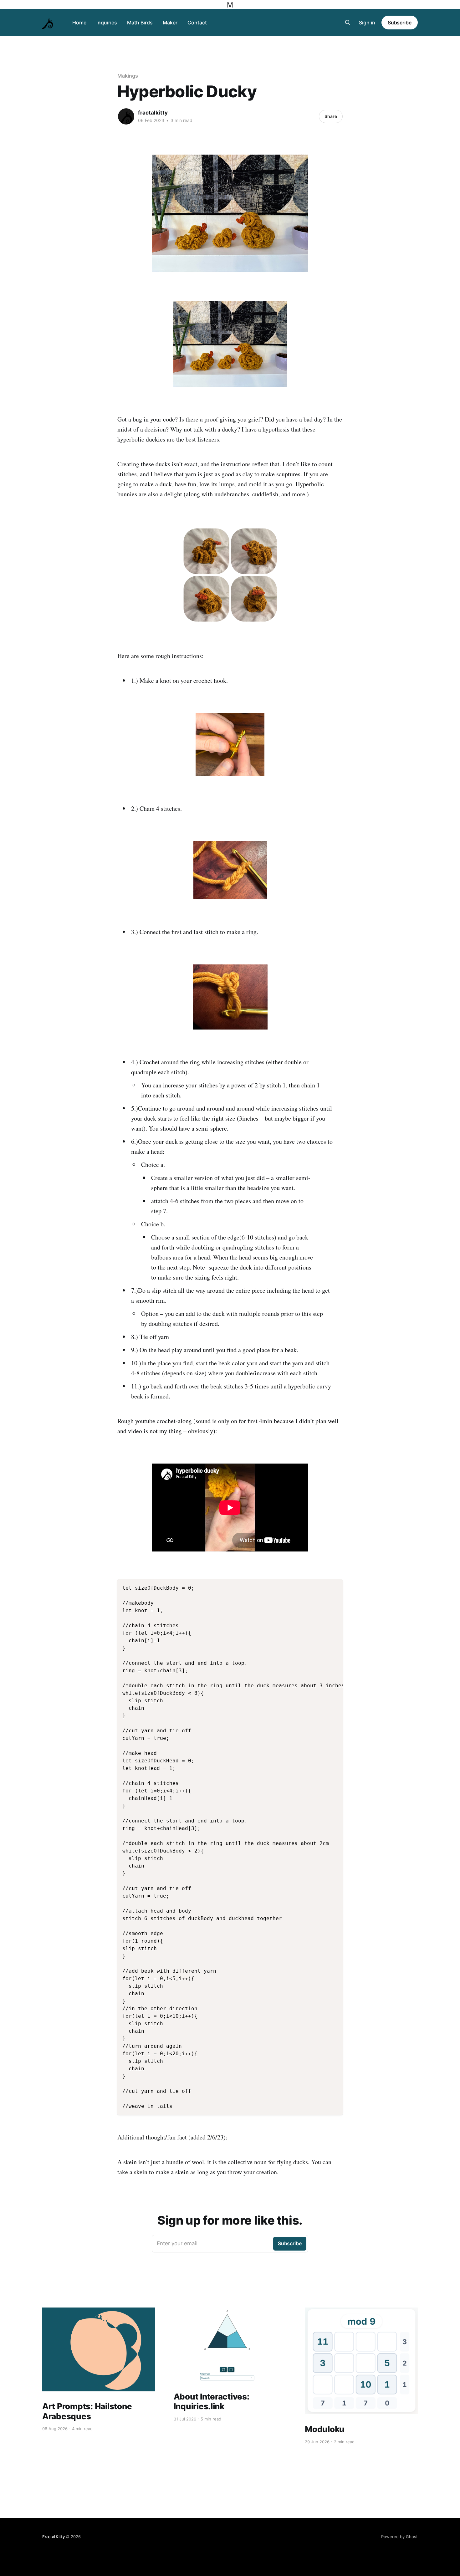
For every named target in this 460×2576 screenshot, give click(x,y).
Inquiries (107, 23)
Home (79, 23)
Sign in (367, 23)
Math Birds (140, 23)
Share (331, 116)
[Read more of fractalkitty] (126, 116)
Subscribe (400, 23)
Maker (170, 23)
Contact (197, 23)
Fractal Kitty (53, 2537)
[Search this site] (348, 23)
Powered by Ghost (399, 2537)
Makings (128, 76)
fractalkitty (153, 113)
